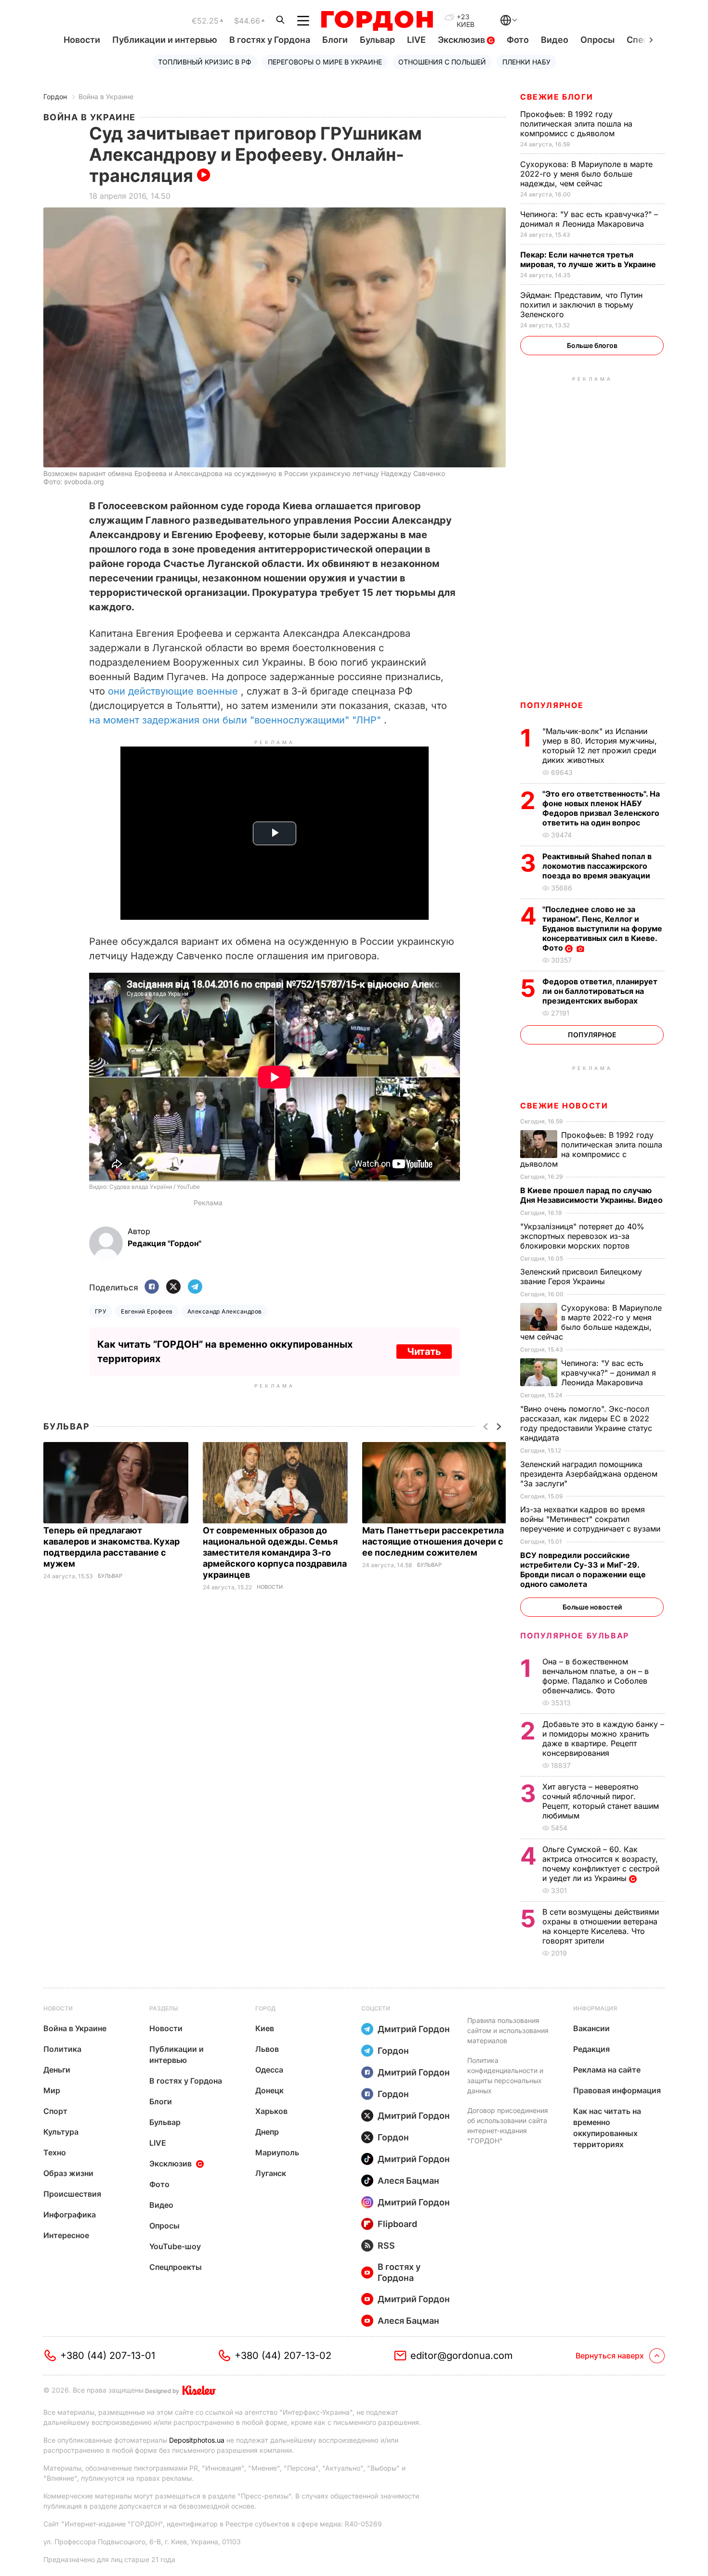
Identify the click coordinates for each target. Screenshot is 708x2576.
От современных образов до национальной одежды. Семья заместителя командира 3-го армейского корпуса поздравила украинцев (275, 1552)
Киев (265, 2028)
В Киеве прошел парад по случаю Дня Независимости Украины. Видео (592, 1195)
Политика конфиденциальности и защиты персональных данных (505, 2075)
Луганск (271, 2173)
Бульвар (377, 40)
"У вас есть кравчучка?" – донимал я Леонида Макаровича (589, 219)
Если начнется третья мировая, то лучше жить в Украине (589, 259)
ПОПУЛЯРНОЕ (552, 705)
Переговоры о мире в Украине (325, 62)
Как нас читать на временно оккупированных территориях (607, 2128)
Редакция (591, 2049)
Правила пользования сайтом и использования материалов (508, 2030)
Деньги (57, 2070)
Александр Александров (225, 1311)
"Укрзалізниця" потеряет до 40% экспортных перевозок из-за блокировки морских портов (582, 1236)
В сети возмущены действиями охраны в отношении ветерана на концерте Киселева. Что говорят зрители (601, 1926)
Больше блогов (592, 345)
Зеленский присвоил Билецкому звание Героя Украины (581, 1276)
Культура (61, 2132)
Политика (62, 2049)
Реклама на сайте (607, 2070)
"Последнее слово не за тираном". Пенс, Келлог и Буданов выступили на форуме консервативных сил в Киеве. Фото (602, 928)
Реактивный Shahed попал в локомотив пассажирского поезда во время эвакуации (597, 866)
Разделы (164, 2008)
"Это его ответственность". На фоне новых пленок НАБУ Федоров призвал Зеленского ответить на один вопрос (601, 808)
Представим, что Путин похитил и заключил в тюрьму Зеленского (581, 305)
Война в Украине (106, 97)
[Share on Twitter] (173, 1287)
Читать (424, 1352)
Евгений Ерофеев (147, 1311)
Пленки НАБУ (526, 62)
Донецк (269, 2090)
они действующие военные (173, 691)
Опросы (597, 40)
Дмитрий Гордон (414, 2029)
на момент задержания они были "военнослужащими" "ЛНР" (235, 720)
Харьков (271, 2111)
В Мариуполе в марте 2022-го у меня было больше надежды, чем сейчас (586, 174)
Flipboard (397, 2224)
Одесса (269, 2070)
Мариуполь (277, 2152)
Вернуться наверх (610, 2356)
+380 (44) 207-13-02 (283, 2356)
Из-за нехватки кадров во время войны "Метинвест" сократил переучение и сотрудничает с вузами (591, 1519)
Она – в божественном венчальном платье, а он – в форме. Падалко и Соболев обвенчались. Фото (596, 1676)
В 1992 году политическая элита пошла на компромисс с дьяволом (576, 124)
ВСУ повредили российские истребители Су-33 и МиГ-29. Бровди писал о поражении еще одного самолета (583, 1570)
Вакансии (591, 2028)
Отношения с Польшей (442, 62)
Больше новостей (592, 1607)
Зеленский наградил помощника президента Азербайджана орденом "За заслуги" (589, 1474)
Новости (82, 40)
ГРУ (101, 1311)
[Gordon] (377, 21)
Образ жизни (68, 2173)
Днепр (267, 2132)
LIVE (416, 40)
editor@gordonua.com (462, 2356)
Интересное (66, 2235)
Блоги (335, 40)
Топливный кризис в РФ (205, 62)
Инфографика (70, 2215)
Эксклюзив (462, 40)
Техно (55, 2152)
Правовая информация (617, 2090)
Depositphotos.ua (197, 2440)
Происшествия (72, 2194)
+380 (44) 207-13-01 (108, 2356)
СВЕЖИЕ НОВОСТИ (564, 1106)
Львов (267, 2049)
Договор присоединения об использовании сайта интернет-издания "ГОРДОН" (508, 2125)
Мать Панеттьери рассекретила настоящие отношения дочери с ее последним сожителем (433, 1541)
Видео (555, 40)
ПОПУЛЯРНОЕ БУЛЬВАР (575, 1636)
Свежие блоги (557, 97)
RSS (386, 2246)
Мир (52, 2090)
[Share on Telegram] (195, 1287)
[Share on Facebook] (152, 1287)
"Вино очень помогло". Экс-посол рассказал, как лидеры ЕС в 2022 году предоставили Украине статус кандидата (586, 1423)
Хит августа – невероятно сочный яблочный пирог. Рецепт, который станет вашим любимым (601, 1801)
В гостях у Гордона (270, 40)
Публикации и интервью (165, 40)
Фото (518, 40)
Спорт (55, 2111)
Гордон (55, 97)
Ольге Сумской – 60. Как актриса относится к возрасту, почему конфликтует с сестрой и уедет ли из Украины (601, 1864)
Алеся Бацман (408, 2181)
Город (265, 2008)
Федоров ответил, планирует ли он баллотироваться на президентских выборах (600, 991)
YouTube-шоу (175, 2246)
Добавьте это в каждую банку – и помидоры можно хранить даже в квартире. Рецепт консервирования (603, 1739)
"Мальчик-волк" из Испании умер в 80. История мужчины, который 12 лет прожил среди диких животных (600, 746)
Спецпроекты (176, 2267)
